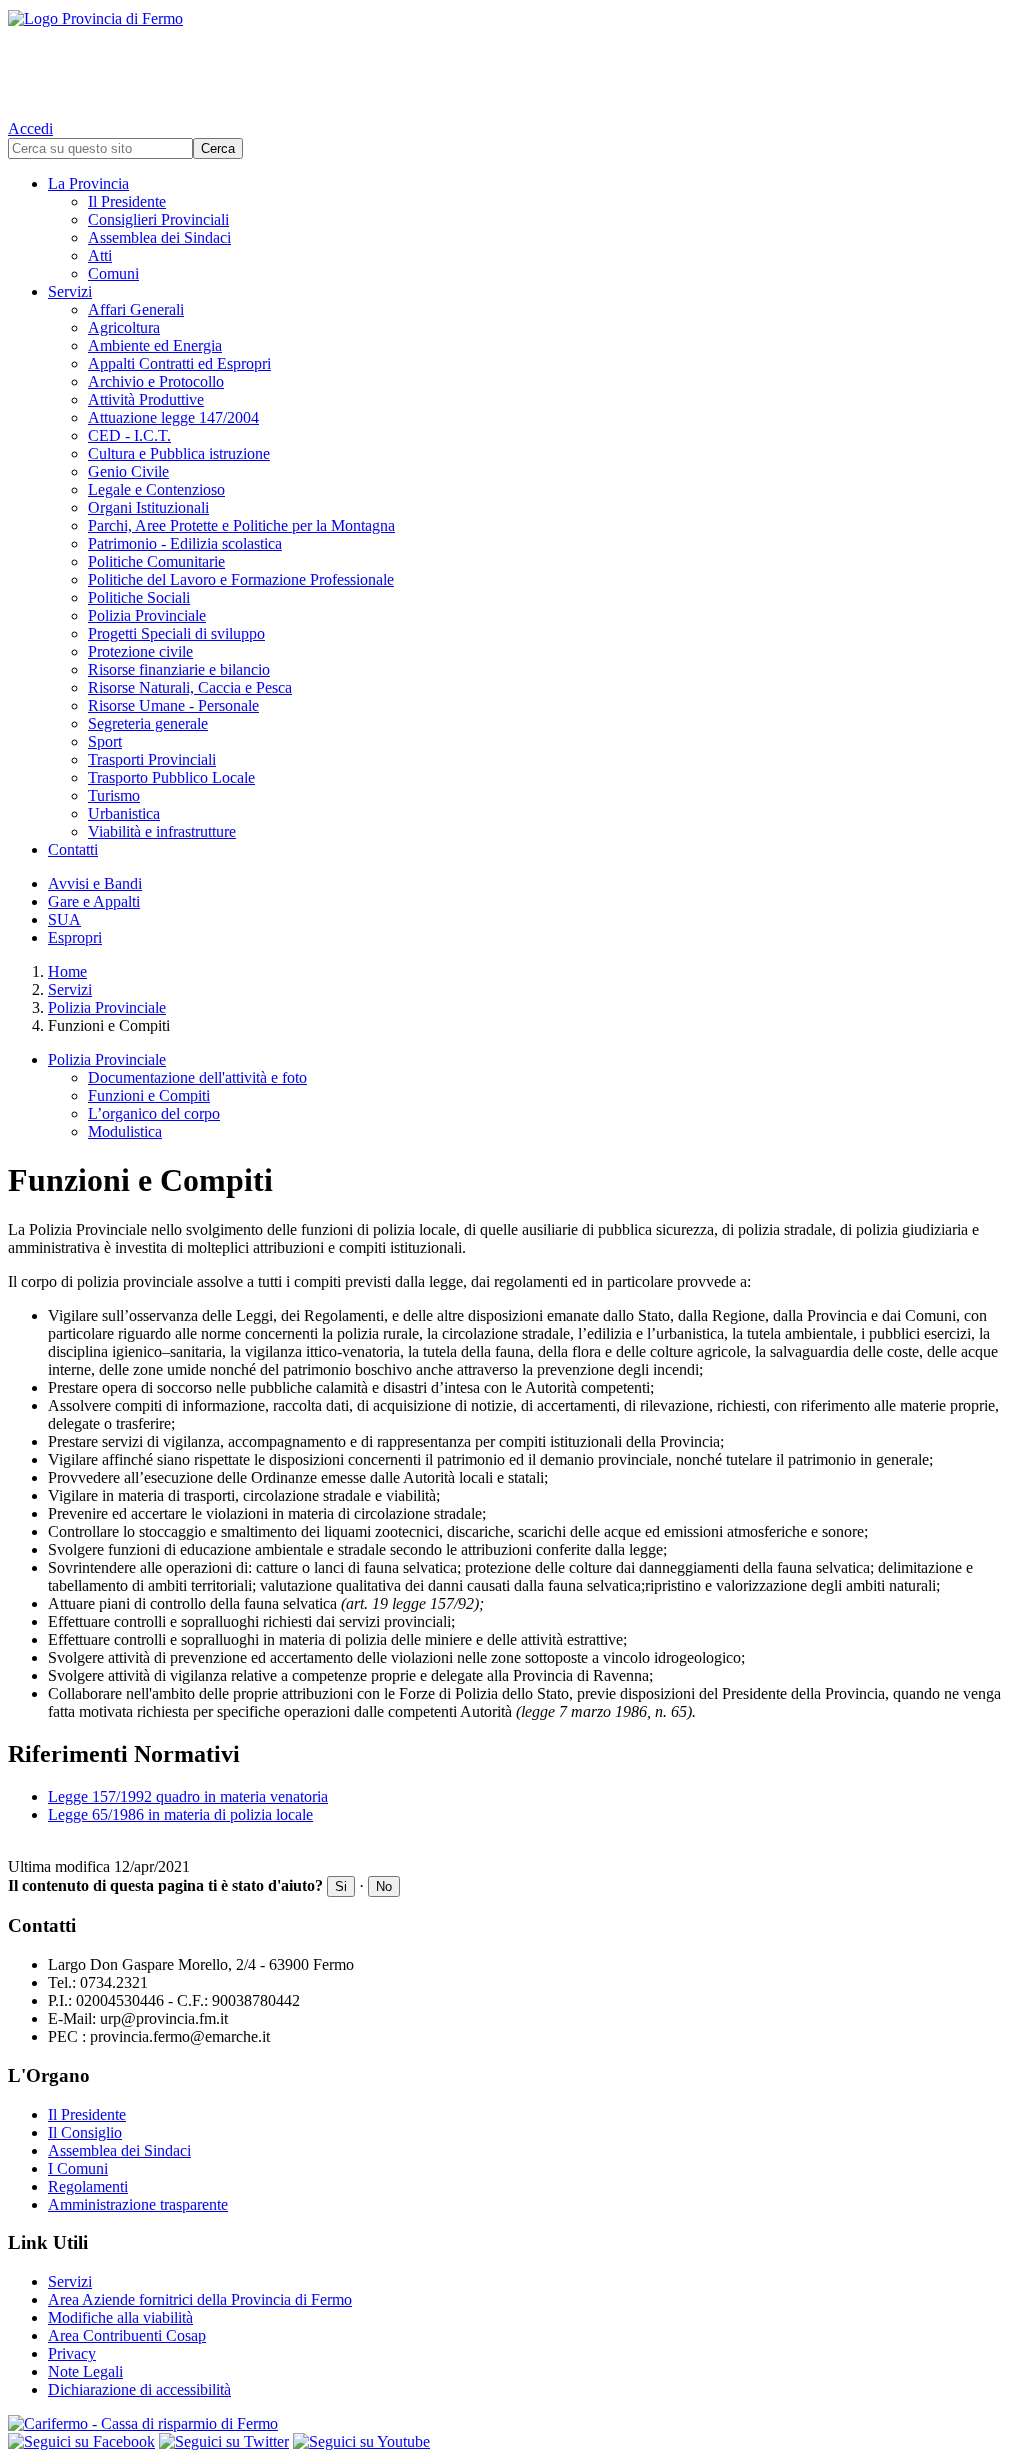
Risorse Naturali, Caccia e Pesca (190, 687)
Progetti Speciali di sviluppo (176, 633)
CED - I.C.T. (129, 435)
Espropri (75, 937)
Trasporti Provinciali (152, 759)
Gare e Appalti (94, 901)
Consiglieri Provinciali (158, 219)
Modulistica (125, 1131)
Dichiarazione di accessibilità (139, 2389)
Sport (105, 741)
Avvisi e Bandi (95, 883)
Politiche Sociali (139, 597)
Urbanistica (124, 813)
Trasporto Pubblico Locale (171, 777)
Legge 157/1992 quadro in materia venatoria (188, 1796)
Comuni (113, 273)
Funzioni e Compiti (149, 1095)
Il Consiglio (85, 2132)
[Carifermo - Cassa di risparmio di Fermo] (512, 2424)
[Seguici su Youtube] (361, 2441)
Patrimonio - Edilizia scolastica (185, 543)
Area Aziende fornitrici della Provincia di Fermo (200, 2299)
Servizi (70, 291)
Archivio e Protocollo (156, 381)
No (384, 1886)
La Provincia (88, 183)
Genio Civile (128, 471)
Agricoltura (124, 327)
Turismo (114, 795)
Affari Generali (136, 309)
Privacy (72, 2353)
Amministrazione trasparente (138, 2204)
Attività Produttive (146, 399)
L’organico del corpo (154, 1113)
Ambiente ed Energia (155, 345)
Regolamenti (88, 2186)
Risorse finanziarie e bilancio (179, 669)
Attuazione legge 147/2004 (173, 417)
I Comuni (78, 2168)
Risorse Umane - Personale (173, 705)
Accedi (30, 128)
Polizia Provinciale (147, 615)
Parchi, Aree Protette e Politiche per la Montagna (241, 525)
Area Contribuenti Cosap (127, 2335)
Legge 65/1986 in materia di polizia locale (180, 1814)
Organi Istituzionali (148, 507)
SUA (64, 919)
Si (341, 1886)
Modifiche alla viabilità (120, 2317)
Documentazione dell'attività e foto (197, 1077)
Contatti (73, 849)
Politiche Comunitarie (156, 561)
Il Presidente (127, 201)
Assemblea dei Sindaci (159, 237)
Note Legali (85, 2371)
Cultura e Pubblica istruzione (179, 453)
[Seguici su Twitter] (224, 2441)
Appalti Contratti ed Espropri (179, 363)
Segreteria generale (148, 723)
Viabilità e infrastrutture (162, 831)
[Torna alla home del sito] (512, 60)
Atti (100, 255)
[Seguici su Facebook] (81, 2441)
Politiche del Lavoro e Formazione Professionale (241, 579)
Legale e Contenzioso (156, 489)
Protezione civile (140, 651)
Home (67, 971)
